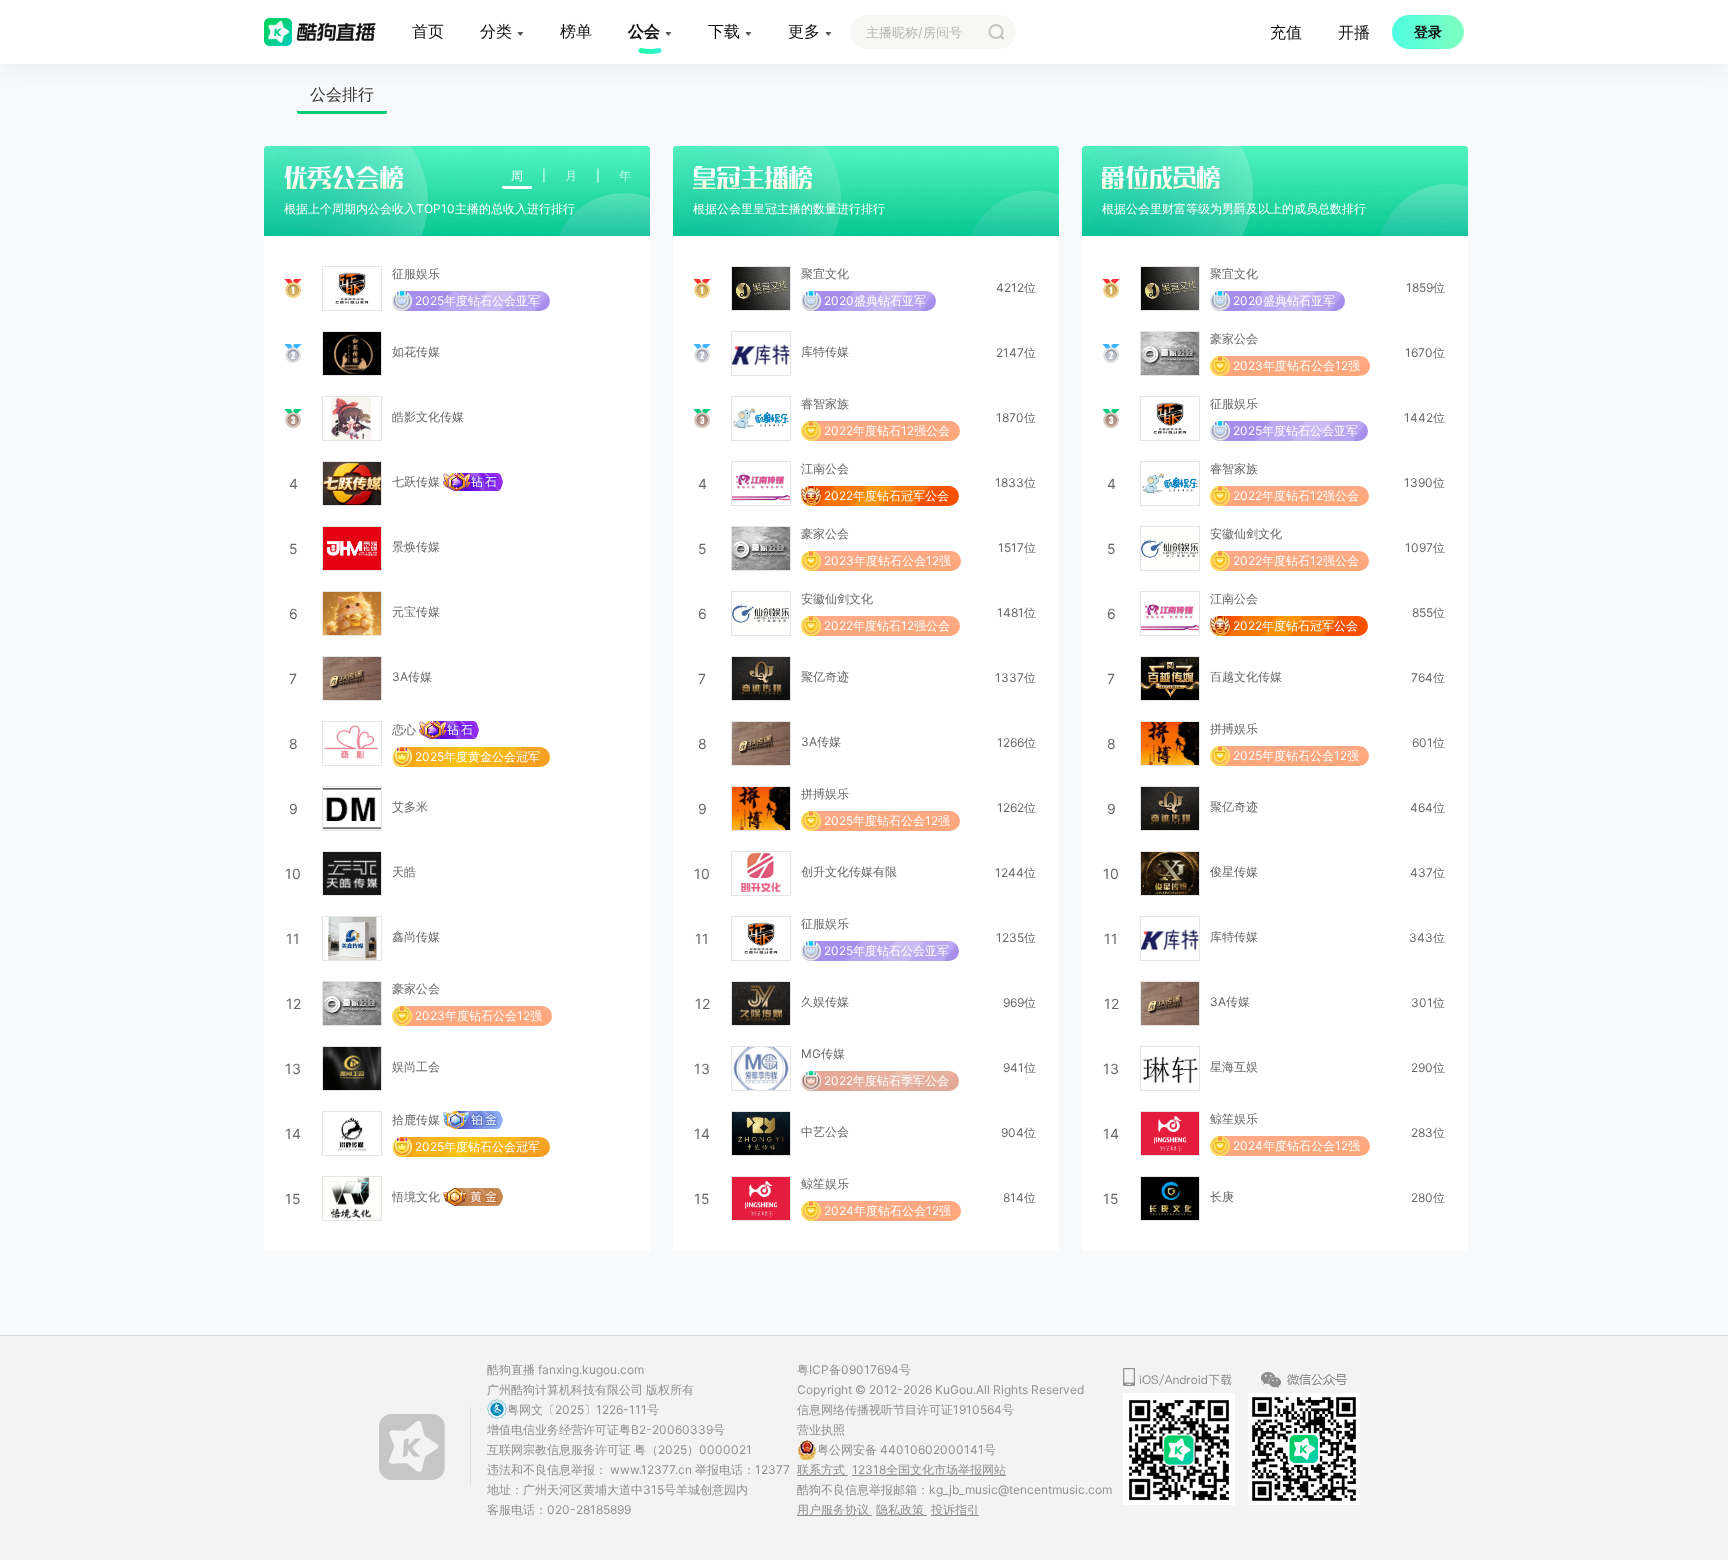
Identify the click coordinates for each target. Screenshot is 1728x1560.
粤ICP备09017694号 (854, 1369)
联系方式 (822, 1469)
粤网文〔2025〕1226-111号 (583, 1409)
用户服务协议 (834, 1509)
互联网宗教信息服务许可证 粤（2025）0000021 (619, 1449)
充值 (1286, 32)
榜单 (576, 31)
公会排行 (342, 94)
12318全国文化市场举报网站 (929, 1469)
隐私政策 (901, 1509)
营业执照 (821, 1429)
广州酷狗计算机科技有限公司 (565, 1389)
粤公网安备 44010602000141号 (906, 1449)
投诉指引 (955, 1509)
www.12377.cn (652, 1469)
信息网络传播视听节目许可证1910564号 (905, 1409)
